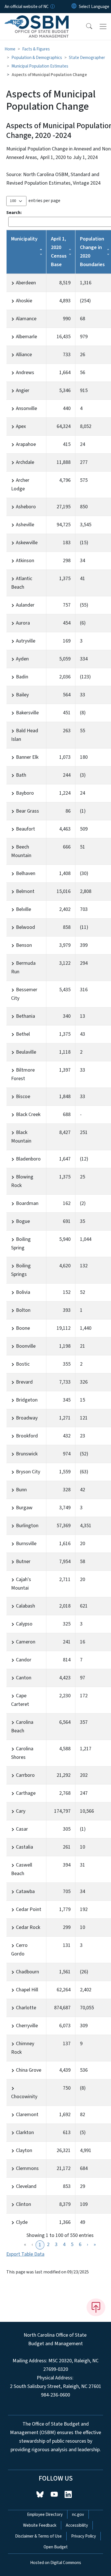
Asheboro (26, 507)
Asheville (25, 525)
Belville (23, 909)
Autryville (26, 641)
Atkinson (25, 561)
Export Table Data (25, 2254)
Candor (24, 1660)
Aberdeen (26, 283)
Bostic (23, 1364)
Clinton (23, 2204)
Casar (22, 1829)
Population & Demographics (37, 58)
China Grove (29, 2070)
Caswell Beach (22, 1869)
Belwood (25, 927)
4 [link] (64, 2244)
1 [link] (40, 2245)
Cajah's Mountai (21, 1584)
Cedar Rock (28, 1927)
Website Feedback (40, 2525)
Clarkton (25, 2133)
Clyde (22, 2222)
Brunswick (27, 1454)
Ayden (22, 659)
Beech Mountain (21, 851)
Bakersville (27, 713)
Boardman (27, 1203)
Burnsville (26, 1544)
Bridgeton (27, 1400)
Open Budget (56, 2547)
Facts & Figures (36, 49)
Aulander (25, 605)
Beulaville (26, 1052)
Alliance (24, 355)
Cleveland (26, 2186)
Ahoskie (24, 301)
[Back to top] (96, 2307)
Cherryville (27, 2026)
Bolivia (23, 1292)
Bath (21, 775)
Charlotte (26, 2008)
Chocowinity (24, 2097)
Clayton (24, 2150)
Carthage (26, 1793)
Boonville (26, 1346)
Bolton (23, 1310)
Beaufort (25, 829)
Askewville (27, 543)
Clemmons (27, 2168)
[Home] (37, 20)
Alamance (26, 319)
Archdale (25, 462)
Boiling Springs (21, 1270)
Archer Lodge (20, 485)
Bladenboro (28, 1159)
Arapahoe (26, 444)
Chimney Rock (23, 2048)
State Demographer (87, 58)
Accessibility (77, 2525)
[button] (85, 26)
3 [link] (56, 2244)
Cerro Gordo (19, 1950)
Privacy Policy (84, 2536)
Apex (21, 426)
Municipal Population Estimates (40, 66)
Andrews (25, 373)
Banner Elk (27, 757)
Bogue (23, 1221)
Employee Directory (45, 2514)
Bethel (23, 1034)
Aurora (23, 623)
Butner (23, 1562)
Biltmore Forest (23, 1074)
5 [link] (72, 2244)
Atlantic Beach (22, 583)
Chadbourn (27, 1972)
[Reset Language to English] (74, 7)
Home (10, 49)
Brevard (24, 1382)
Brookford (27, 1436)
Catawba (25, 1891)
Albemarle (26, 337)
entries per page (44, 201)
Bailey (22, 695)
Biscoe (23, 1097)
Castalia (24, 1847)
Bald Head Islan (25, 735)
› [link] (88, 2244)
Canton (24, 1678)
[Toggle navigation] (103, 26)
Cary (21, 1811)
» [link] (95, 2244)
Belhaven (26, 873)
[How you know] (52, 7)
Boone (23, 1328)
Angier (23, 390)
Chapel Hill (27, 1990)
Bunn (21, 1490)
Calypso (24, 1624)
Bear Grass (27, 811)
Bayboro (25, 793)
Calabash (25, 1606)
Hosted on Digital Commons (56, 2563)
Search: (14, 213)
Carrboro (25, 1775)
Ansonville (26, 408)
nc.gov (78, 2514)
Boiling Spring (21, 1244)
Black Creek (28, 1114)
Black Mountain (21, 1137)
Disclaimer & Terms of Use (38, 2536)
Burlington (27, 1526)
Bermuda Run (23, 967)
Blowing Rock (22, 1181)
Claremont (27, 2115)
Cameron (26, 1642)
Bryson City (28, 1472)
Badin (22, 677)
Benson (24, 945)
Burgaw (24, 1508)
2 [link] (48, 2244)
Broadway (27, 1418)
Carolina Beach (22, 1726)
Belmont (25, 891)
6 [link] (80, 2244)
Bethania (25, 1016)
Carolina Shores (22, 1753)
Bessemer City (24, 994)
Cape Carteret (20, 1700)
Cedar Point (29, 1909)
